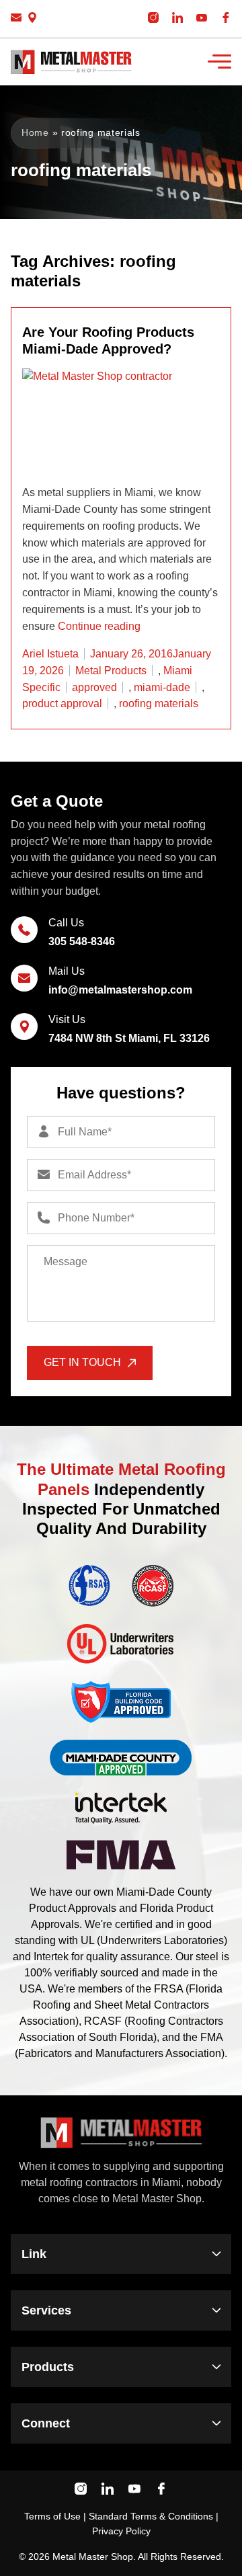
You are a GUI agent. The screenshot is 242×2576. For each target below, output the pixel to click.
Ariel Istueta (50, 654)
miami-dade (162, 687)
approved (94, 687)
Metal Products (111, 671)
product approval (62, 703)
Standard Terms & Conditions (151, 2516)
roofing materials (159, 703)
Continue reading (99, 626)
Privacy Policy (121, 2531)
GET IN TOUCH (82, 1362)
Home (35, 132)
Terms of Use (52, 2516)
